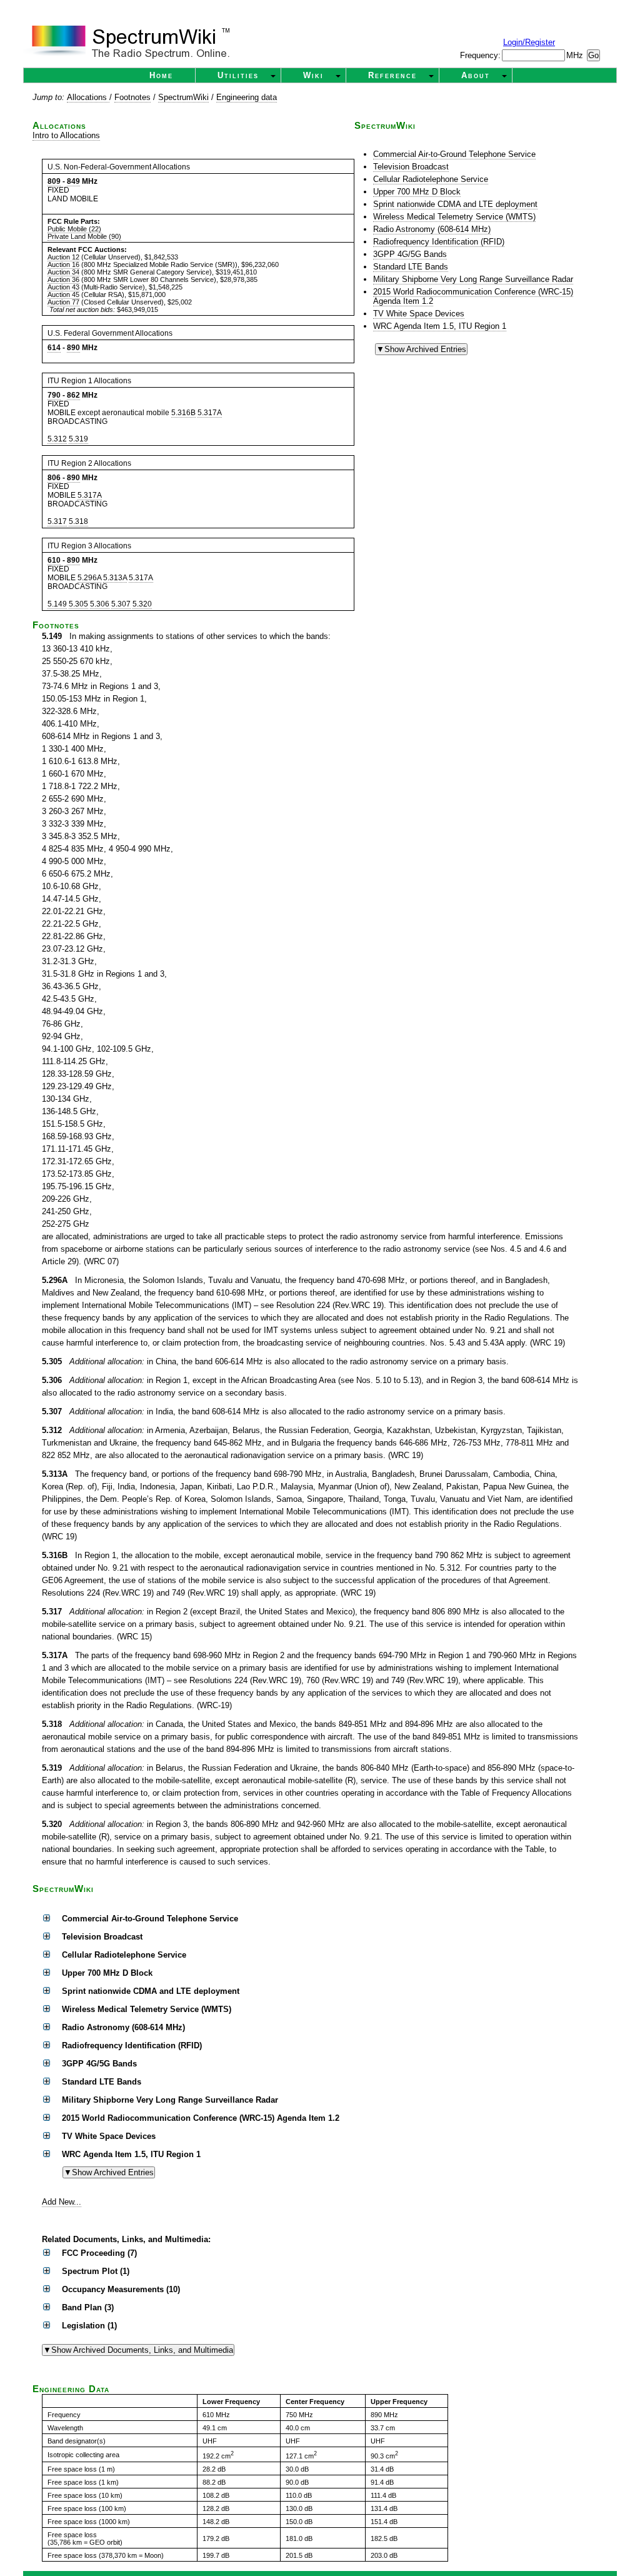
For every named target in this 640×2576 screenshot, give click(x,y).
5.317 (57, 521)
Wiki (313, 75)
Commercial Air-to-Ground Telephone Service (454, 154)
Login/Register (529, 42)
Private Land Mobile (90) (84, 236)
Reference (392, 75)
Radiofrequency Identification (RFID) (439, 242)
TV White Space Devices (419, 314)
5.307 (121, 604)
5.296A (89, 578)
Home (161, 75)
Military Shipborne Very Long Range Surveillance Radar (473, 279)
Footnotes (132, 97)
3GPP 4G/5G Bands (410, 254)
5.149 (57, 604)
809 (54, 181)
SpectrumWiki (183, 97)
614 (54, 348)
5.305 (78, 604)
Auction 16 (63, 264)
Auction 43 (63, 287)
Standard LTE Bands (411, 267)
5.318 (78, 521)
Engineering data (247, 97)
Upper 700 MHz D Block (417, 192)
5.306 (100, 604)
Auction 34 (63, 272)
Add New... (62, 2202)
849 (73, 181)
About (476, 75)
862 (73, 395)
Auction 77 (63, 302)
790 (54, 395)
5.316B (183, 413)
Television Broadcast (411, 167)
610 (54, 560)
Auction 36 (63, 279)
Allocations (88, 97)
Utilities (238, 75)
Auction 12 (63, 257)
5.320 (142, 604)
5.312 (57, 439)
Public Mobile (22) (74, 229)
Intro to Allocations (66, 135)
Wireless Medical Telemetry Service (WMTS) (454, 217)
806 (54, 478)
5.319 (78, 439)
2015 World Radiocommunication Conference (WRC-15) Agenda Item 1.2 (473, 296)
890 (73, 348)
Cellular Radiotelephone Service (431, 179)
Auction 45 (63, 294)
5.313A (115, 578)
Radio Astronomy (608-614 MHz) (432, 229)
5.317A (210, 413)
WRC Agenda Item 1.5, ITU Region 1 (440, 326)
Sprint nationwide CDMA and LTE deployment (455, 204)
